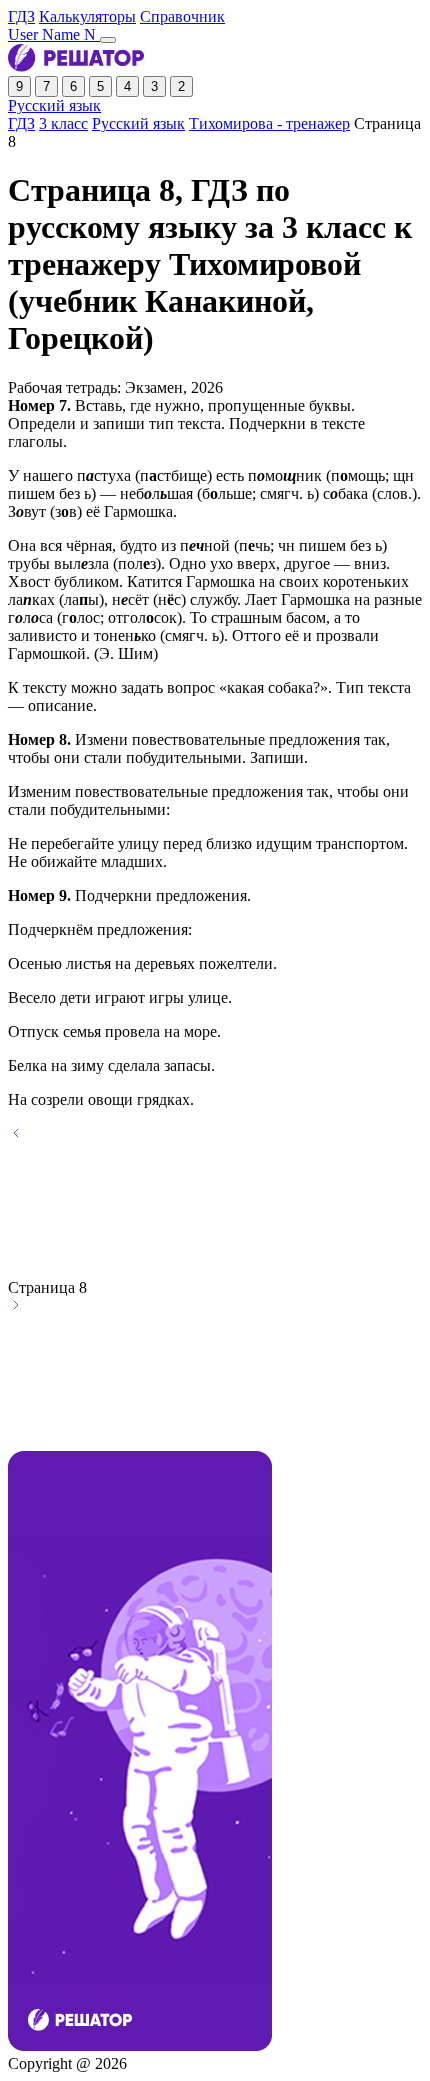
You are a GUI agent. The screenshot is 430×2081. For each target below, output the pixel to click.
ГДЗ (21, 16)
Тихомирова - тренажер (269, 123)
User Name (54, 34)
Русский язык (54, 105)
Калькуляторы (87, 16)
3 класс (63, 123)
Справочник (182, 16)
